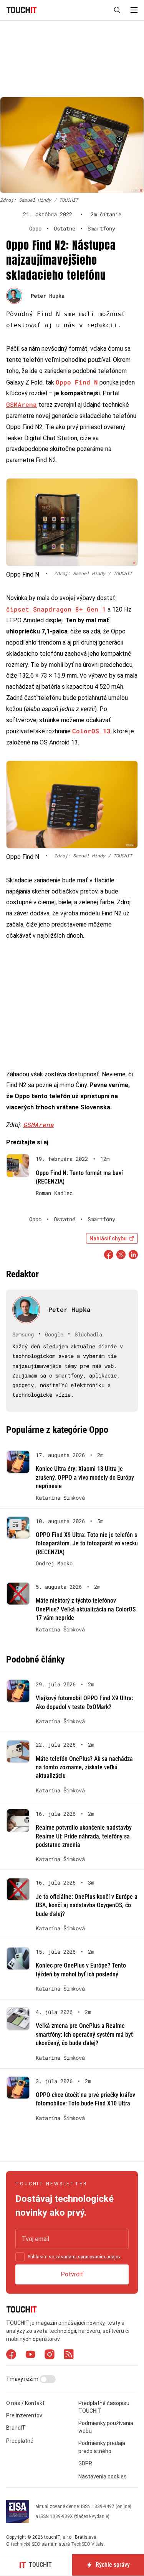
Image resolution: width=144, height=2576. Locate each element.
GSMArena (22, 404)
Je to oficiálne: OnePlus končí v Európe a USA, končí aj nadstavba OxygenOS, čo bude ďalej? (87, 1905)
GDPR (85, 2463)
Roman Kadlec (54, 1193)
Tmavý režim (23, 2379)
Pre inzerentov (24, 2415)
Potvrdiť (72, 2274)
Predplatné (20, 2441)
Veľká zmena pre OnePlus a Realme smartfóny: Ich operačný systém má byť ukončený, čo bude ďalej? (84, 2034)
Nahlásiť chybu (108, 1238)
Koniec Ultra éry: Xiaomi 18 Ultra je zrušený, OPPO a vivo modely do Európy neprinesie (85, 1477)
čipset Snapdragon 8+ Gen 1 (56, 609)
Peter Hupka (48, 296)
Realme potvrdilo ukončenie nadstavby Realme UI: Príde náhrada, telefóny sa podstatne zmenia (84, 1836)
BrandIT (16, 2428)
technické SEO (26, 2544)
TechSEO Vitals (87, 2544)
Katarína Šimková (60, 1498)
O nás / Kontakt (25, 2403)
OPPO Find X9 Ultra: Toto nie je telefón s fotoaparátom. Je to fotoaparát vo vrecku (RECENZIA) (87, 1543)
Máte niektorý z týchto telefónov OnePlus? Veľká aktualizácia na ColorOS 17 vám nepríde (86, 1609)
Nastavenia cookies (103, 2477)
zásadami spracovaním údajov (88, 2257)
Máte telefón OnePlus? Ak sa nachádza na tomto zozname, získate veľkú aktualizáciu (84, 1767)
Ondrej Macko (54, 1563)
